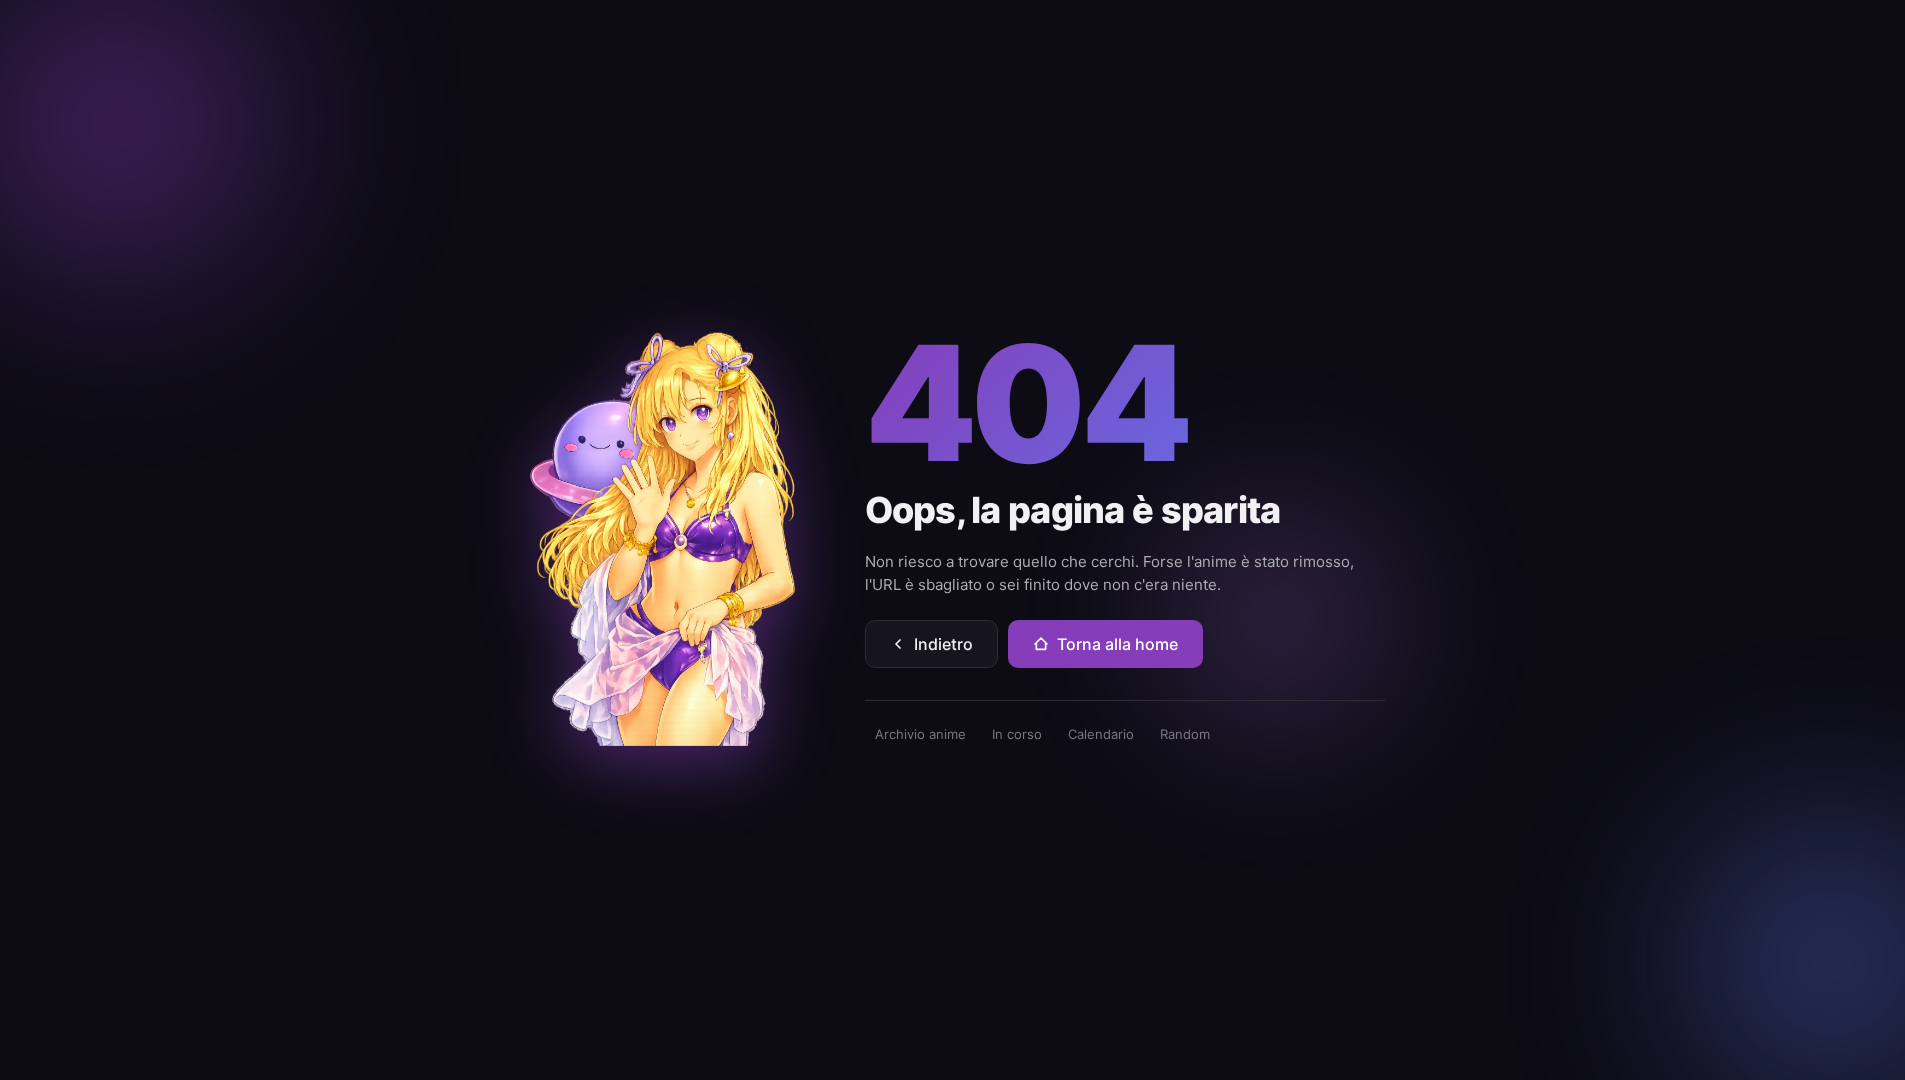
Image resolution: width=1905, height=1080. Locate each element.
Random (1185, 734)
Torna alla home (1117, 644)
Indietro (943, 644)
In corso (1017, 734)
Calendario (1101, 734)
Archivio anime (920, 734)
